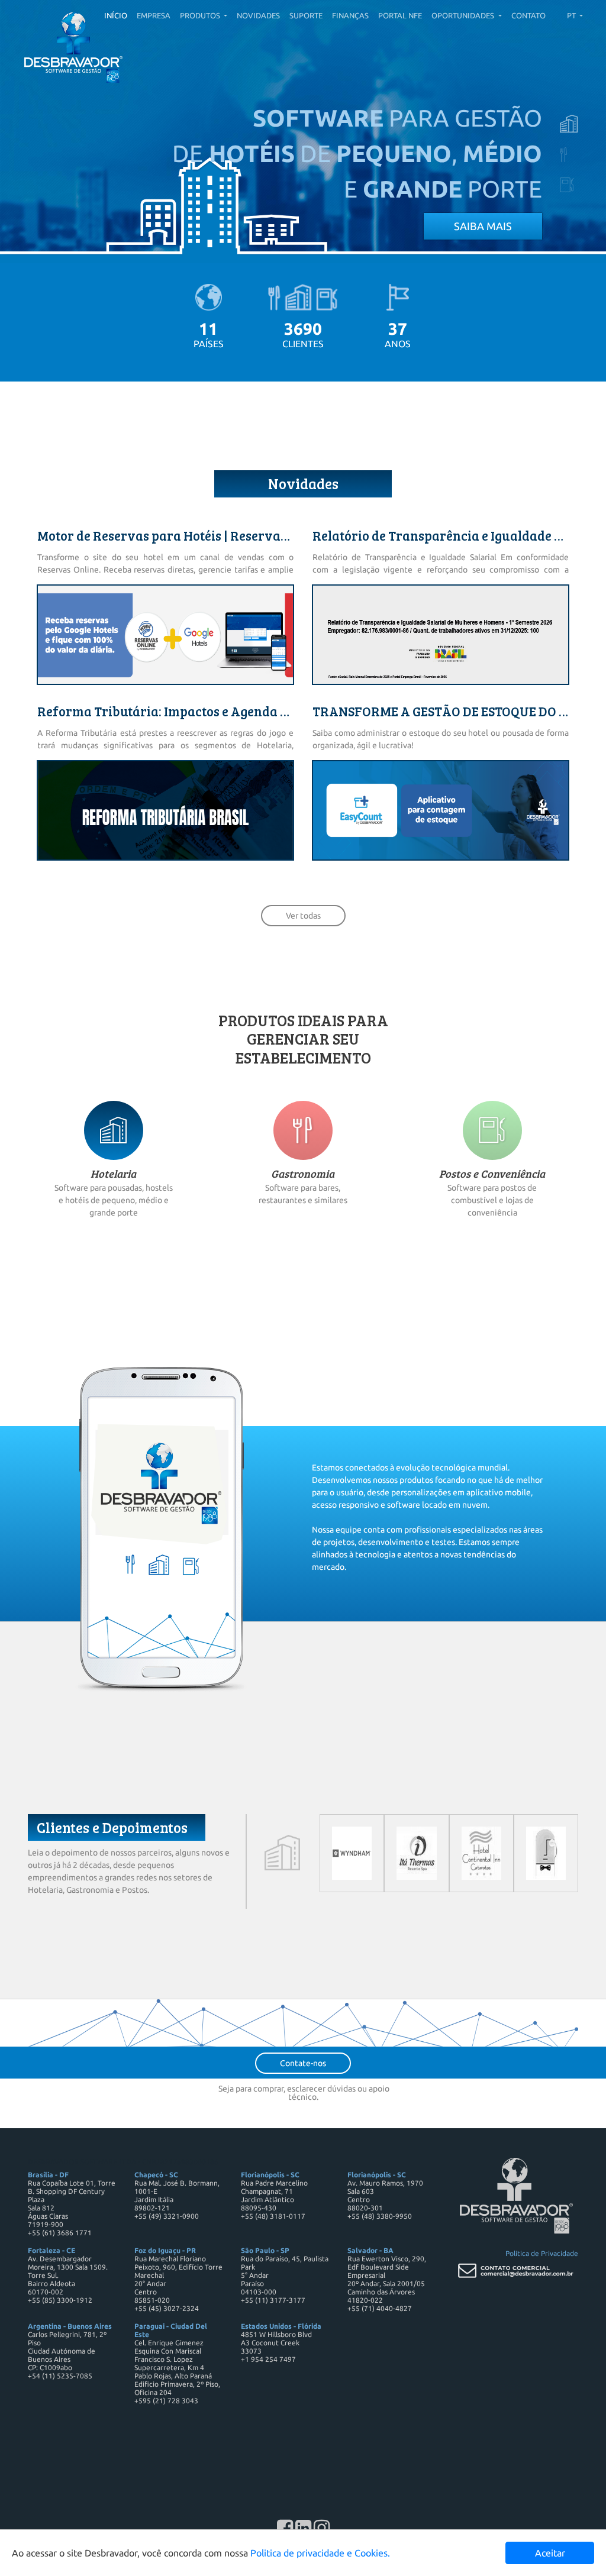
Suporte (306, 15)
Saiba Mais (483, 226)
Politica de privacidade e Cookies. (320, 2553)
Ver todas (303, 916)
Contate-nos (303, 2063)
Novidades (258, 15)
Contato (528, 15)
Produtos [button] (201, 15)
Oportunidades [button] (464, 15)
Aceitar (550, 2553)
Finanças (350, 15)
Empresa (154, 15)
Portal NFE (400, 15)
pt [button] (572, 15)
